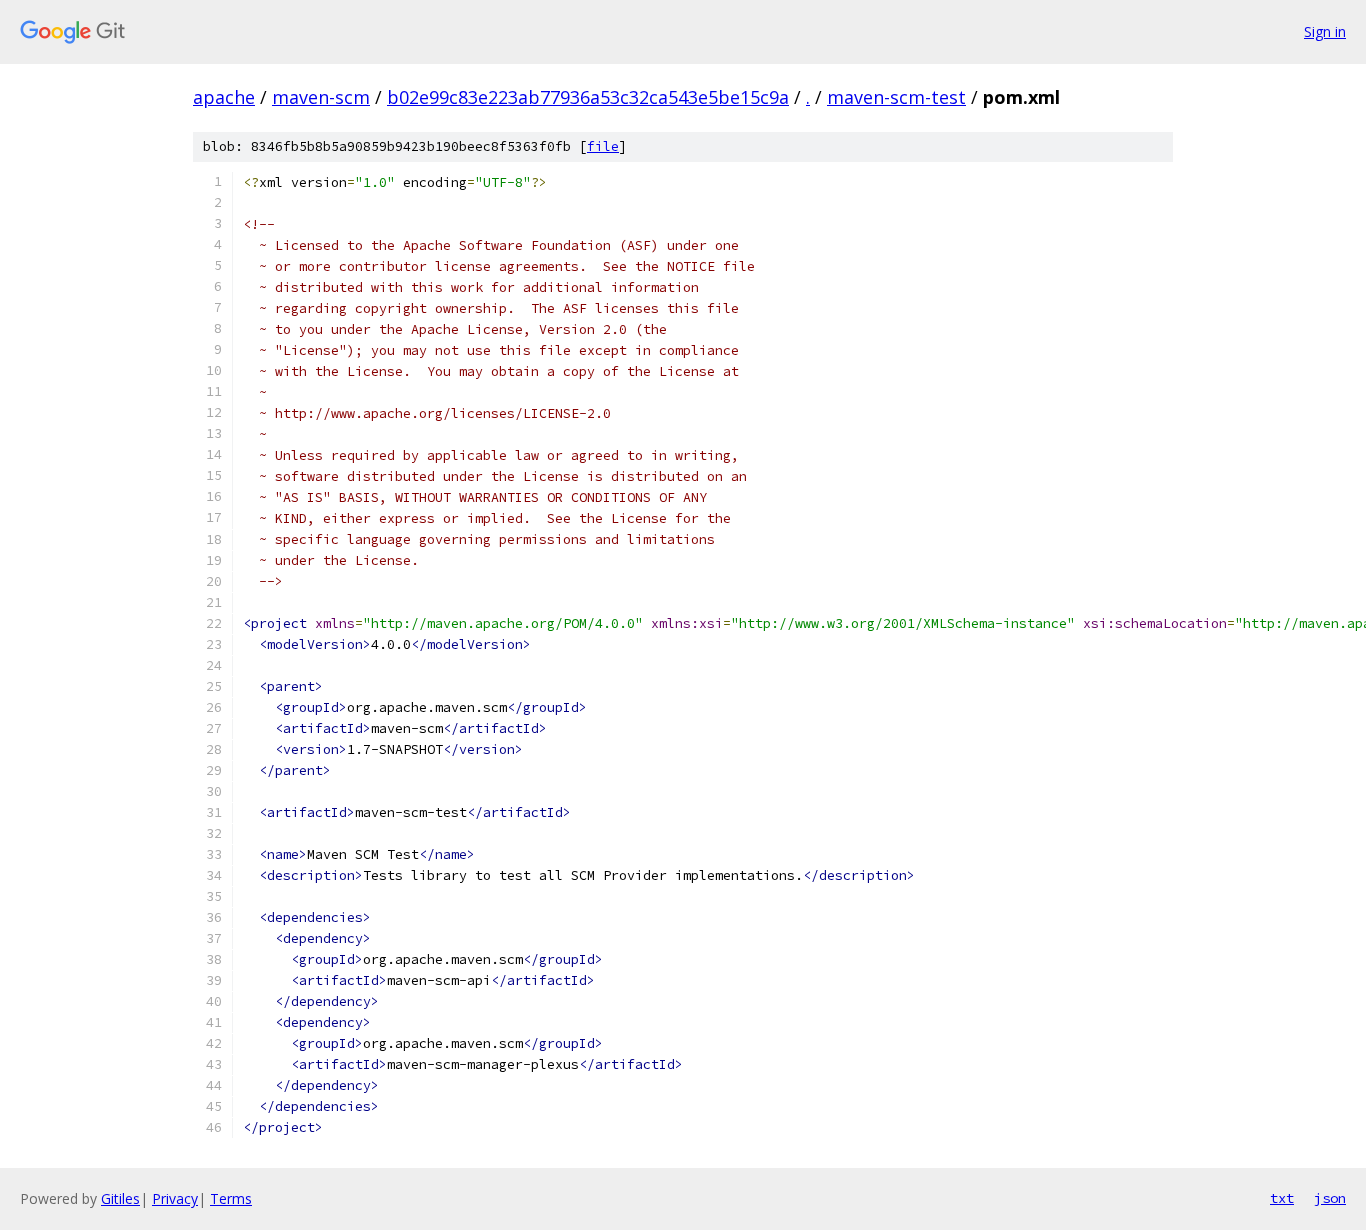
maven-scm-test (896, 97)
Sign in (1325, 31)
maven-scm (321, 97)
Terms (231, 1198)
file (603, 146)
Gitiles (120, 1198)
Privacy (175, 1198)
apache (224, 97)
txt (1282, 1198)
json (1330, 1198)
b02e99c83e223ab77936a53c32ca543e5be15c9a (588, 97)
